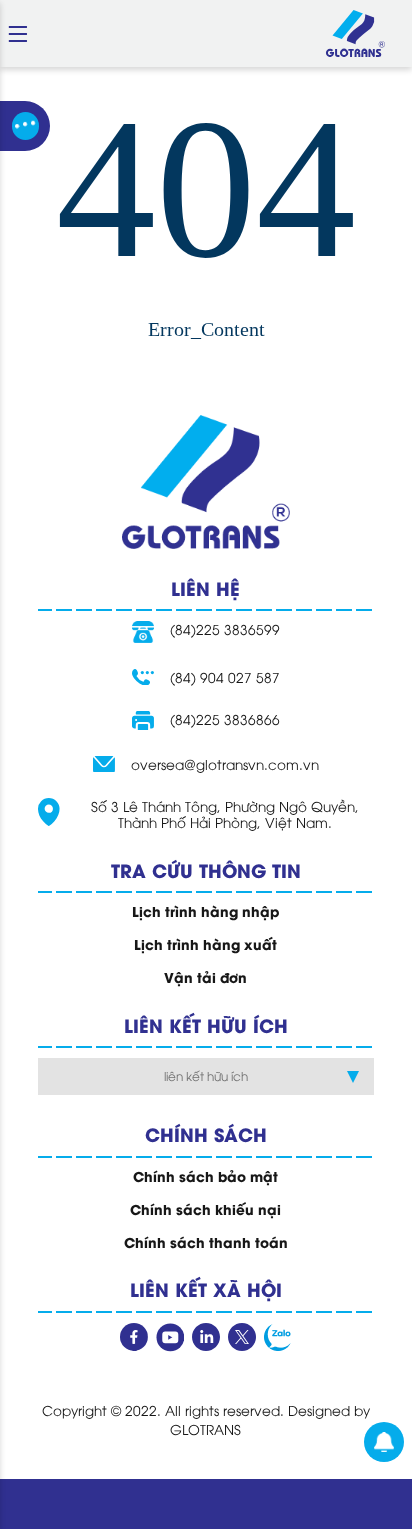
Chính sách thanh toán (206, 1242)
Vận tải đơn (205, 977)
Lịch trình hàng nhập (205, 911)
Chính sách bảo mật (205, 1176)
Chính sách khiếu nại (205, 1209)
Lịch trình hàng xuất (205, 944)
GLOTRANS (205, 1428)
